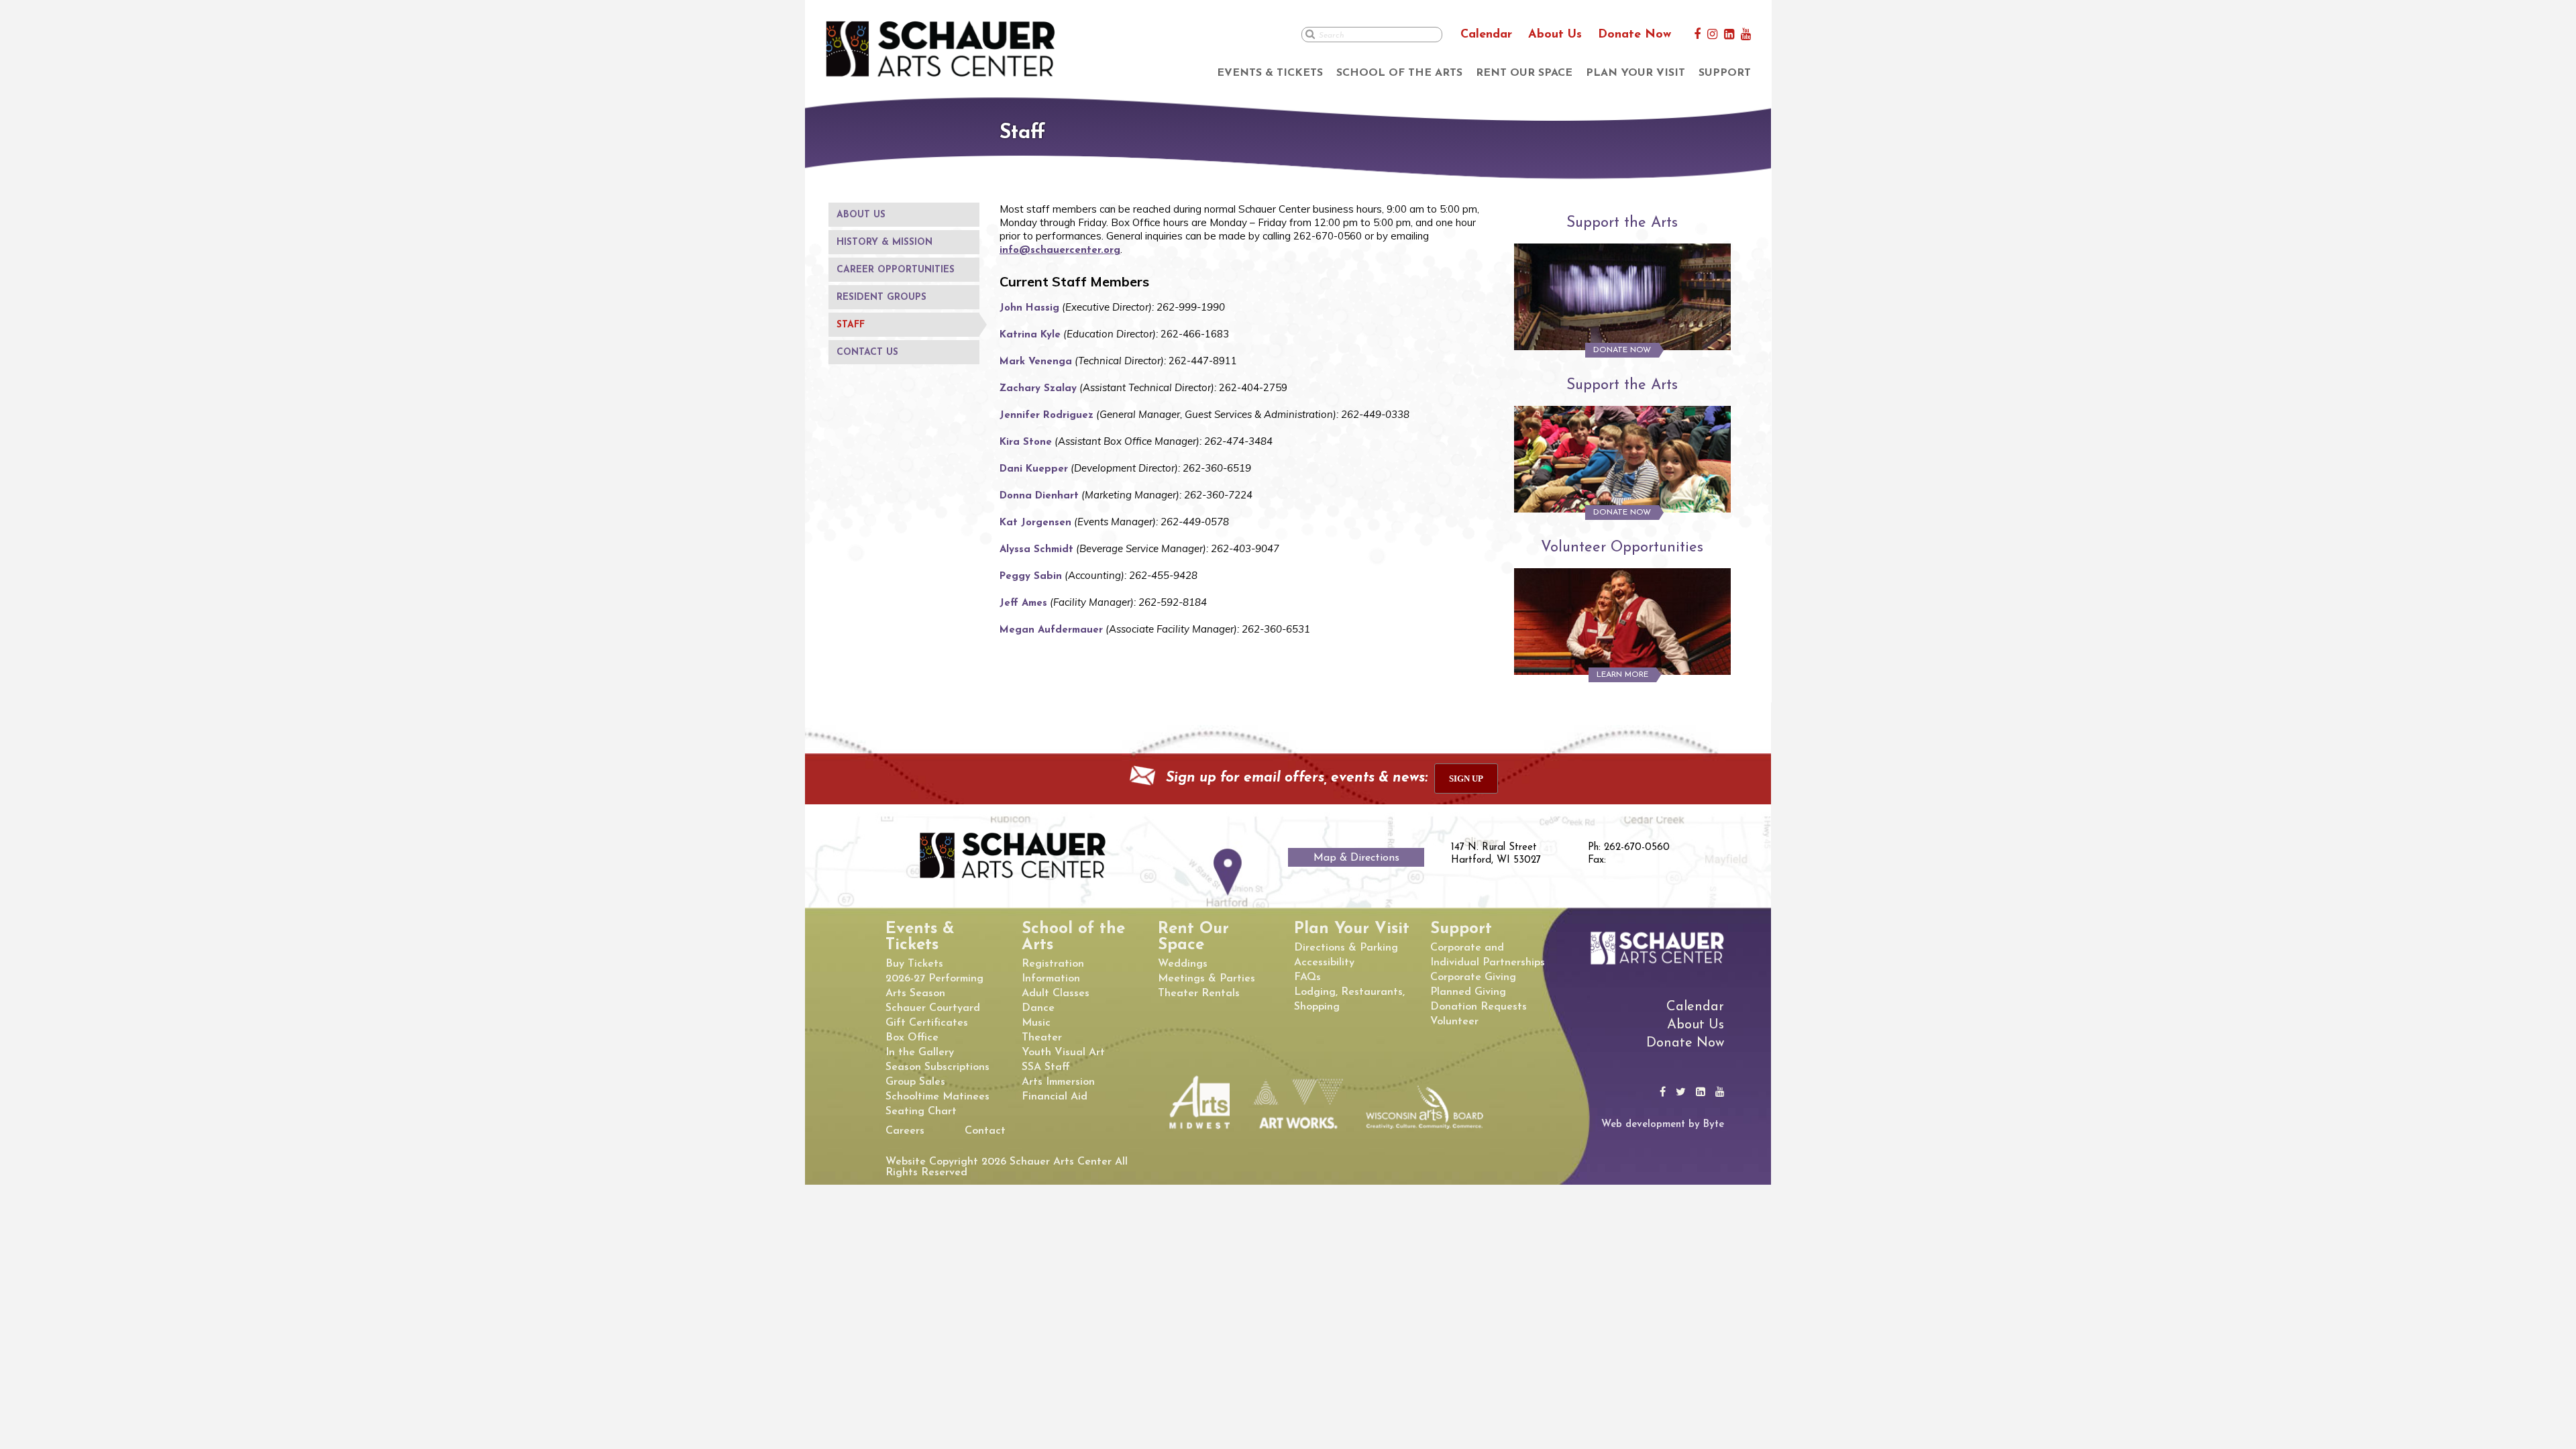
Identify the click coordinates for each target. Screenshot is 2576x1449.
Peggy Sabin (1031, 577)
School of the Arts (1399, 73)
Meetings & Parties (1206, 979)
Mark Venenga (1036, 362)
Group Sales (915, 1082)
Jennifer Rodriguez (1046, 416)
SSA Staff (1046, 1067)
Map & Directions (1356, 858)
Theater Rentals (1199, 994)
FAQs (1307, 977)
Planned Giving (1468, 992)
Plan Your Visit (1635, 73)
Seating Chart (921, 1112)
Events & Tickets (1270, 73)
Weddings (1183, 964)
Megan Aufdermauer (1051, 630)
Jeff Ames (1023, 603)
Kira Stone (1026, 442)
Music (1036, 1023)
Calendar (1486, 35)
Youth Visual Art (1063, 1053)
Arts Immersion (1058, 1082)
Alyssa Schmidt (1036, 550)
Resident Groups (881, 298)
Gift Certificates (927, 1023)
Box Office (912, 1038)
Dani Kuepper (1034, 469)
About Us (1555, 35)
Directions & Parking (1346, 948)
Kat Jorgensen (1035, 523)
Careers (905, 1131)
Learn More (1622, 675)
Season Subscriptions (937, 1067)
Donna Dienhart (1039, 496)
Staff (851, 325)
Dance (1038, 1008)
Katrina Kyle (1030, 335)
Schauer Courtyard (933, 1008)
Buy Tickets (914, 964)
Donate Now (1634, 35)
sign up (1466, 779)
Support (1725, 73)
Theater (1042, 1038)
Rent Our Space (1524, 73)
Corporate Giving (1473, 977)
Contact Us (867, 353)
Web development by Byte (1663, 1125)
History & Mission (884, 243)
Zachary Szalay (1038, 389)
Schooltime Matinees (937, 1097)
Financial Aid (1055, 1097)
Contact (985, 1131)
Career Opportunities (896, 270)
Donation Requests (1479, 1007)
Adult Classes (1056, 994)
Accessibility (1324, 963)
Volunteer (1454, 1022)
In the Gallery (920, 1053)
